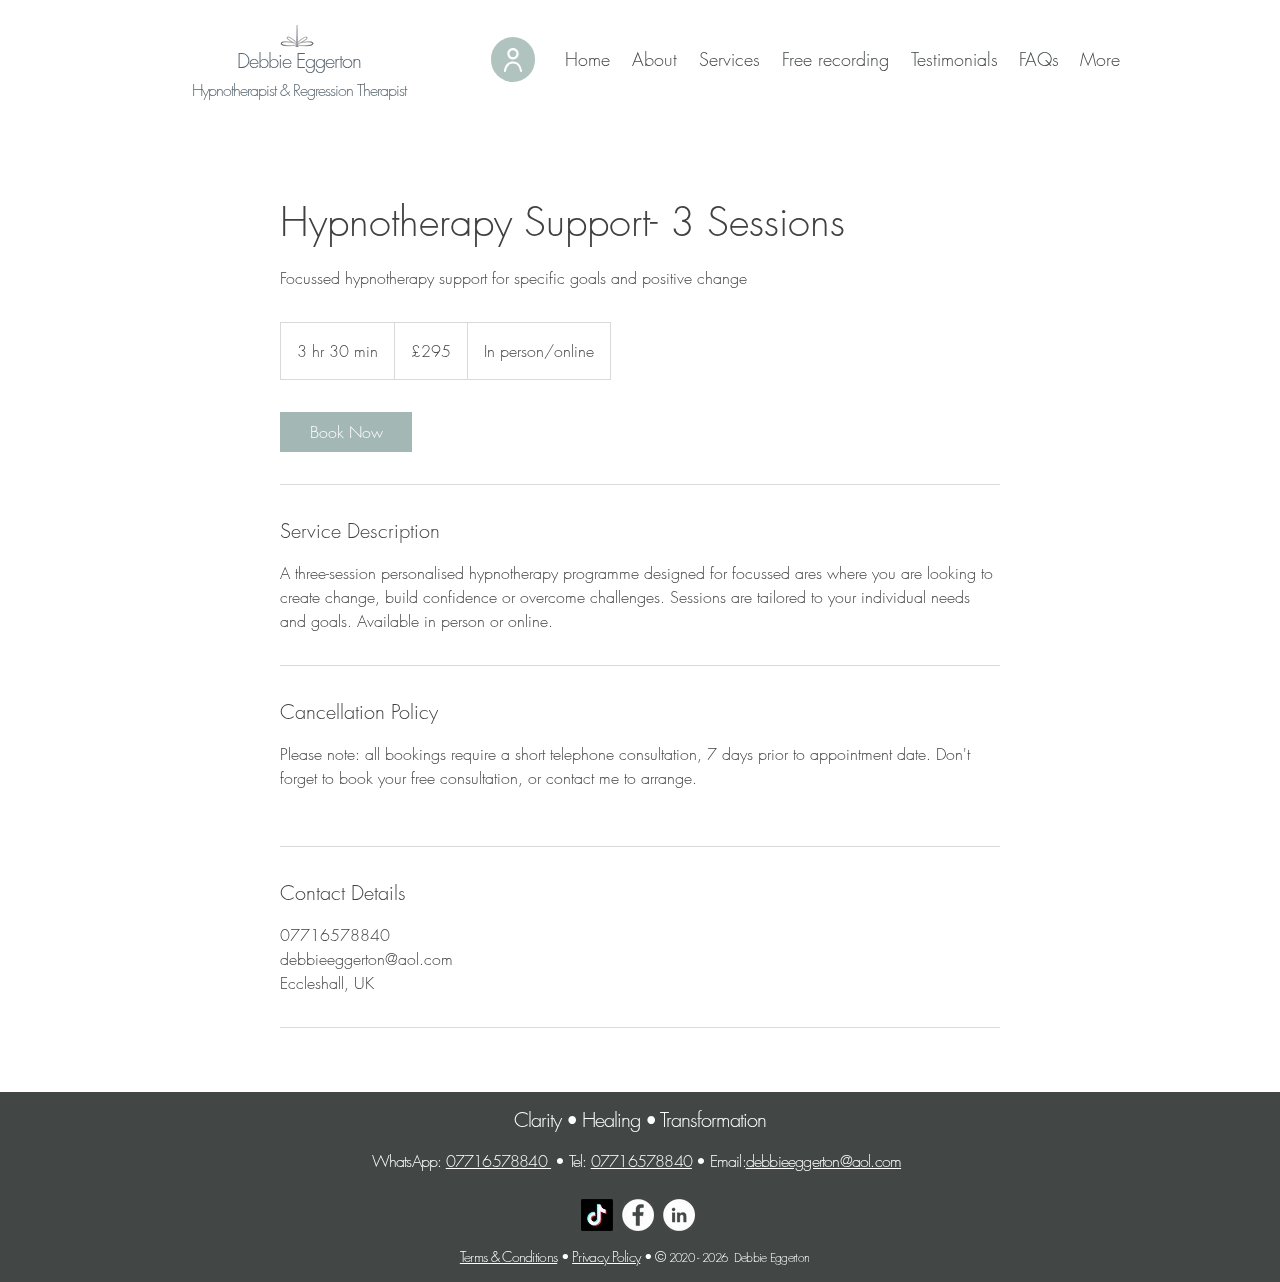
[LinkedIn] (679, 1215)
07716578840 (498, 1161)
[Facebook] (638, 1215)
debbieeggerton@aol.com (823, 1161)
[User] (513, 59)
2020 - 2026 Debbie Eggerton (742, 1257)
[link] (346, 432)
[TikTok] (597, 1215)
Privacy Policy (606, 1256)
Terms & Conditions (508, 1256)
